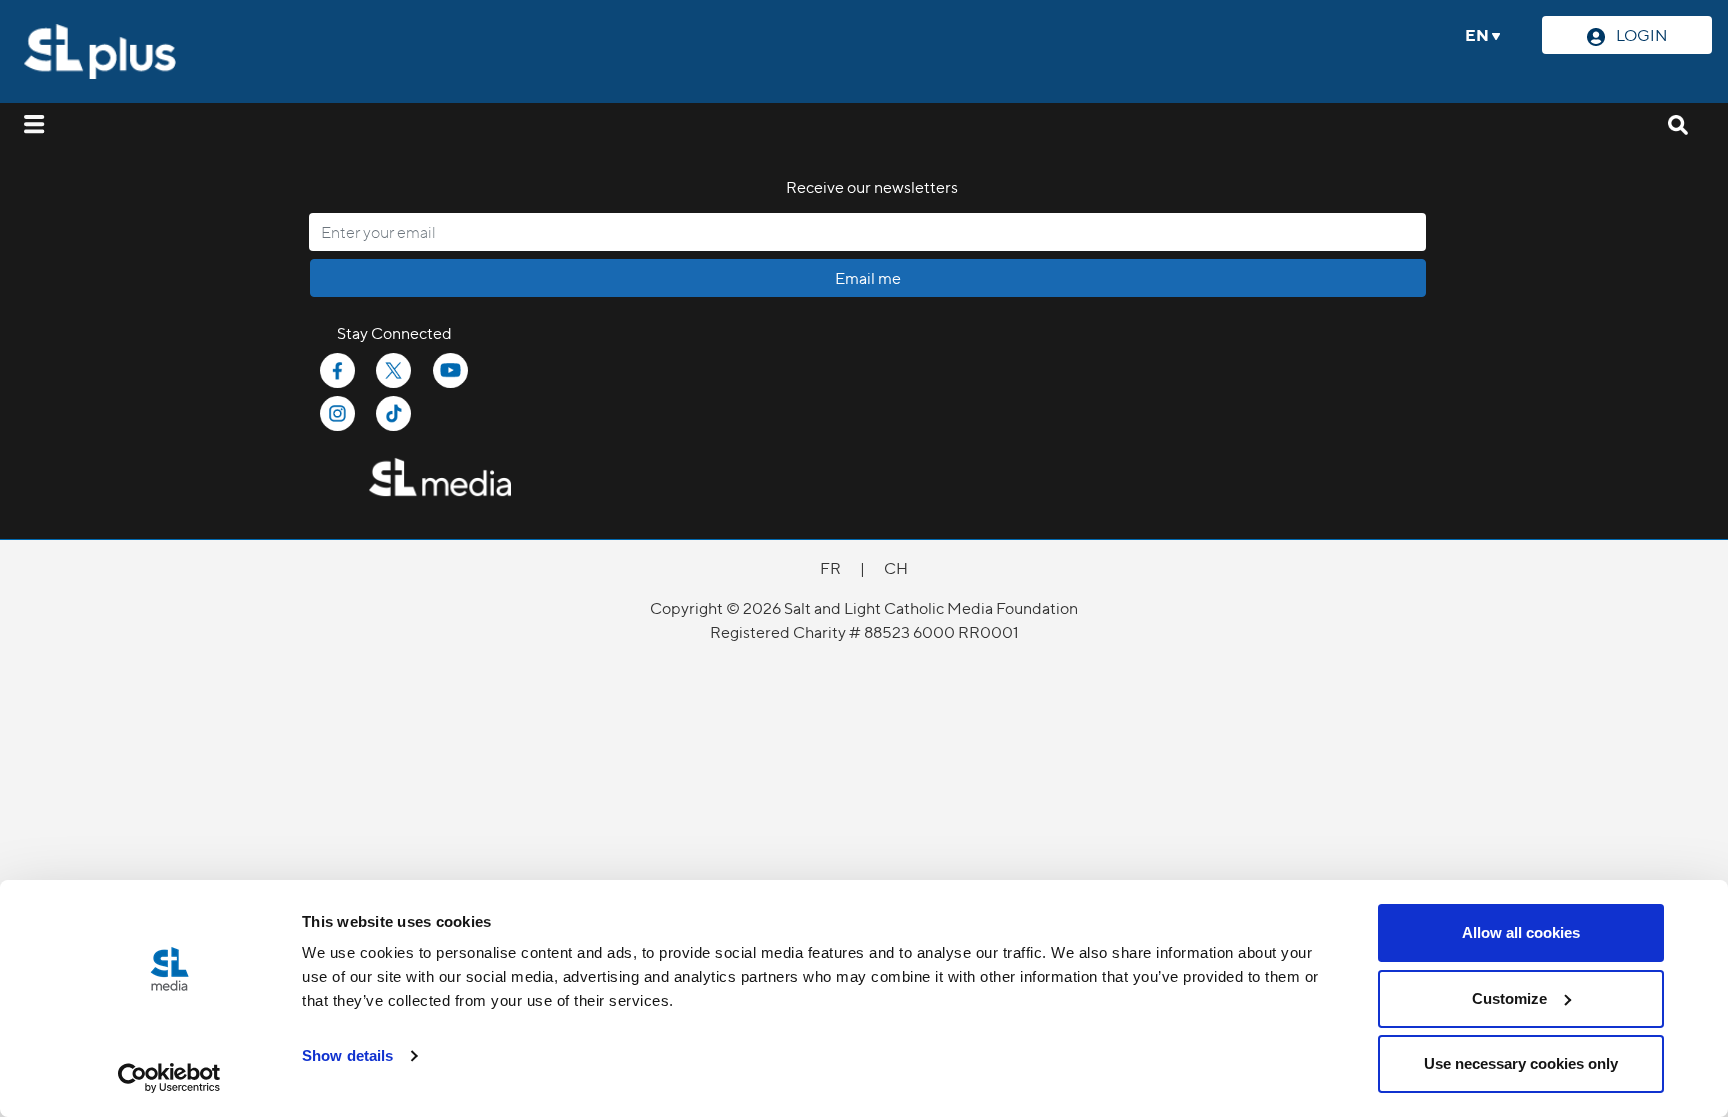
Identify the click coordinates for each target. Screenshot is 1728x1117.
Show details (347, 1055)
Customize (1509, 998)
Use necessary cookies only (1521, 1063)
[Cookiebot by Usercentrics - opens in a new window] (169, 1078)
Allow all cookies (1521, 932)
